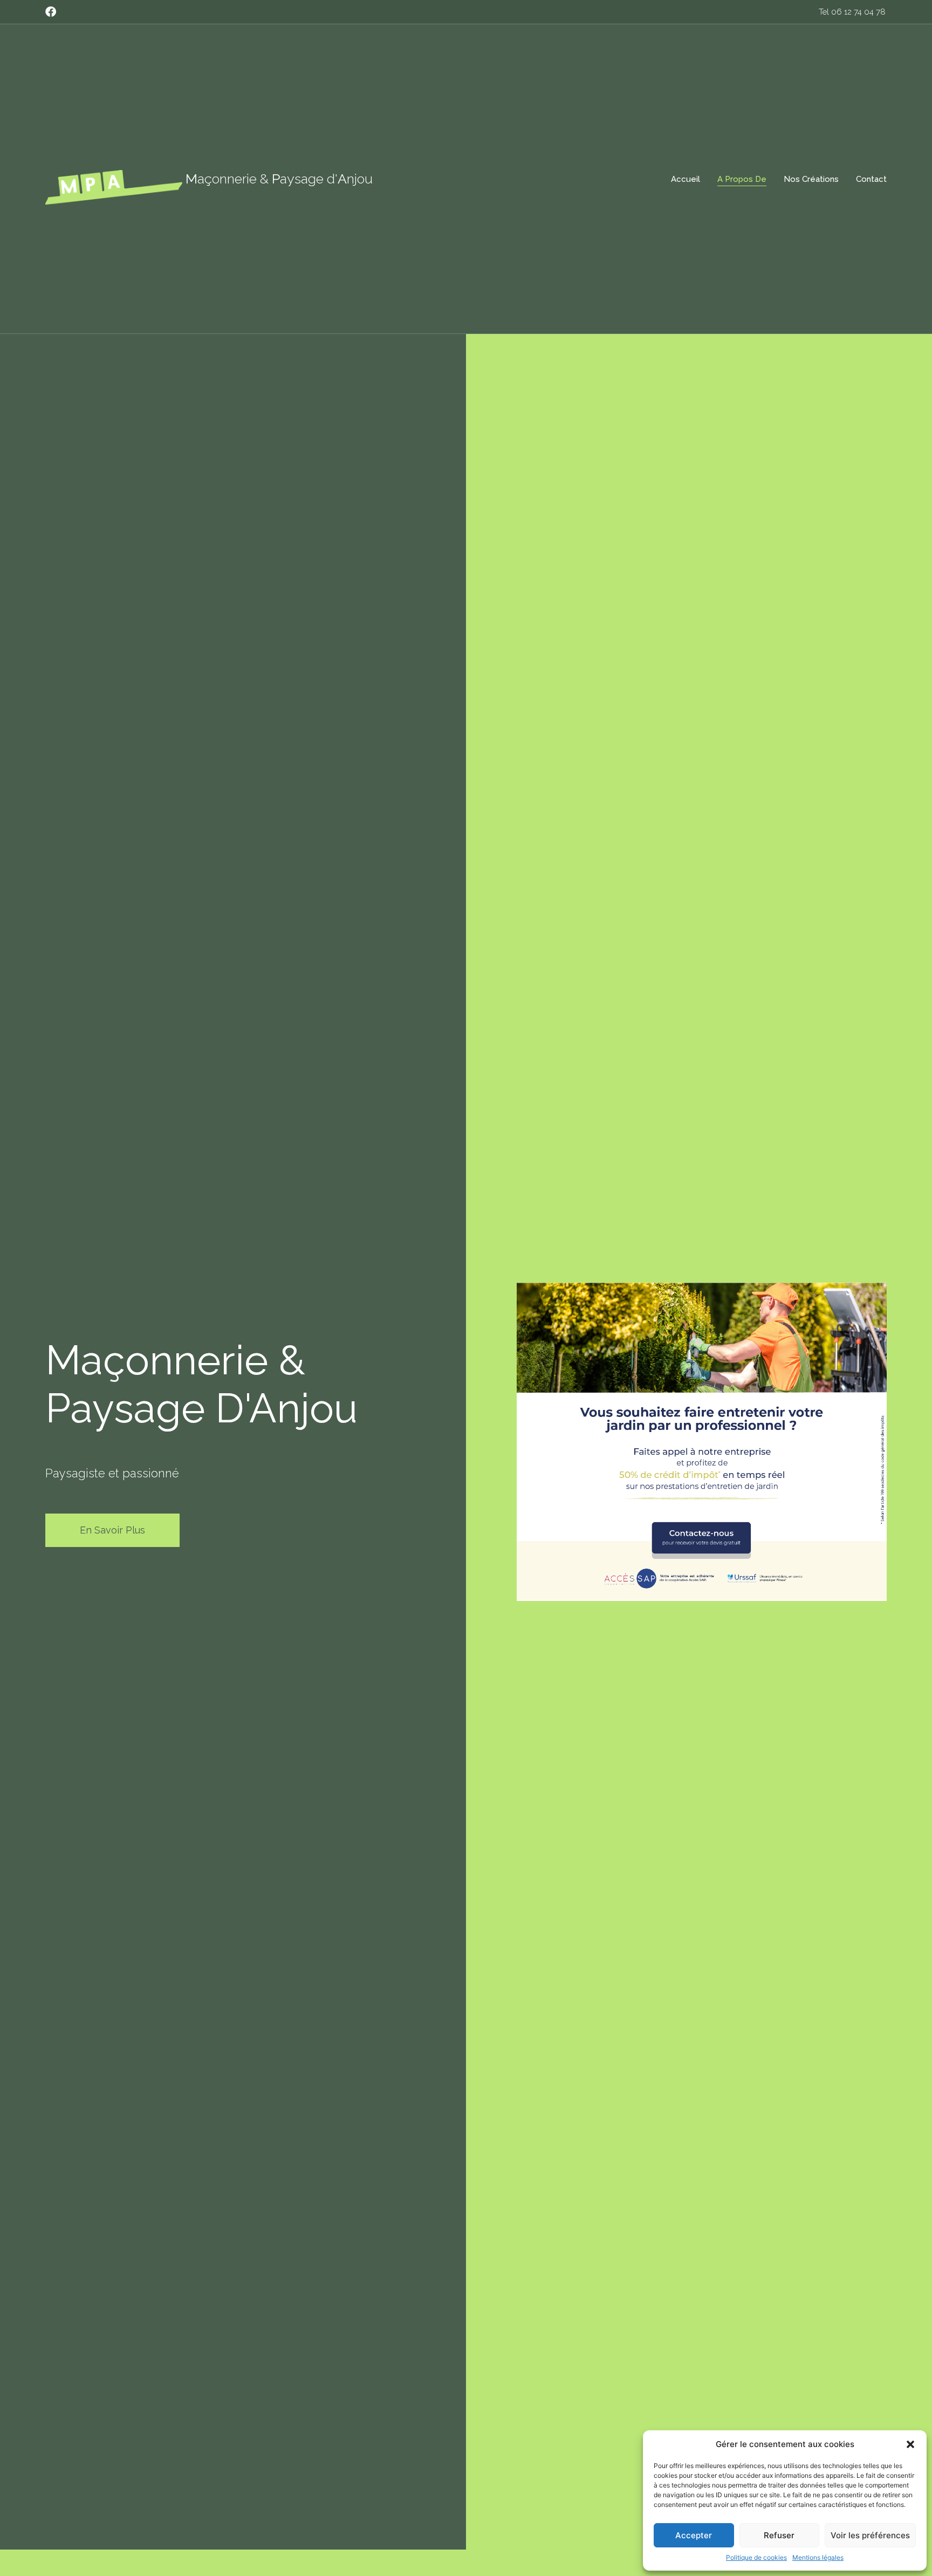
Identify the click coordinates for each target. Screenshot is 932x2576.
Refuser (779, 2535)
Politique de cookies (756, 2557)
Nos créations (811, 179)
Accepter (694, 2535)
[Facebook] (51, 12)
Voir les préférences (870, 2535)
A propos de (742, 179)
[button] (910, 2444)
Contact (871, 179)
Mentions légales (818, 2557)
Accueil (686, 179)
